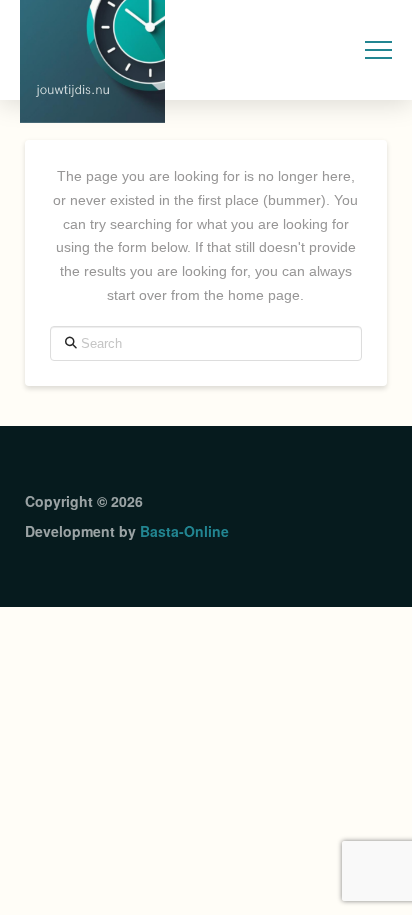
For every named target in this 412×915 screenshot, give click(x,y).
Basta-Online (184, 531)
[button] (378, 50)
